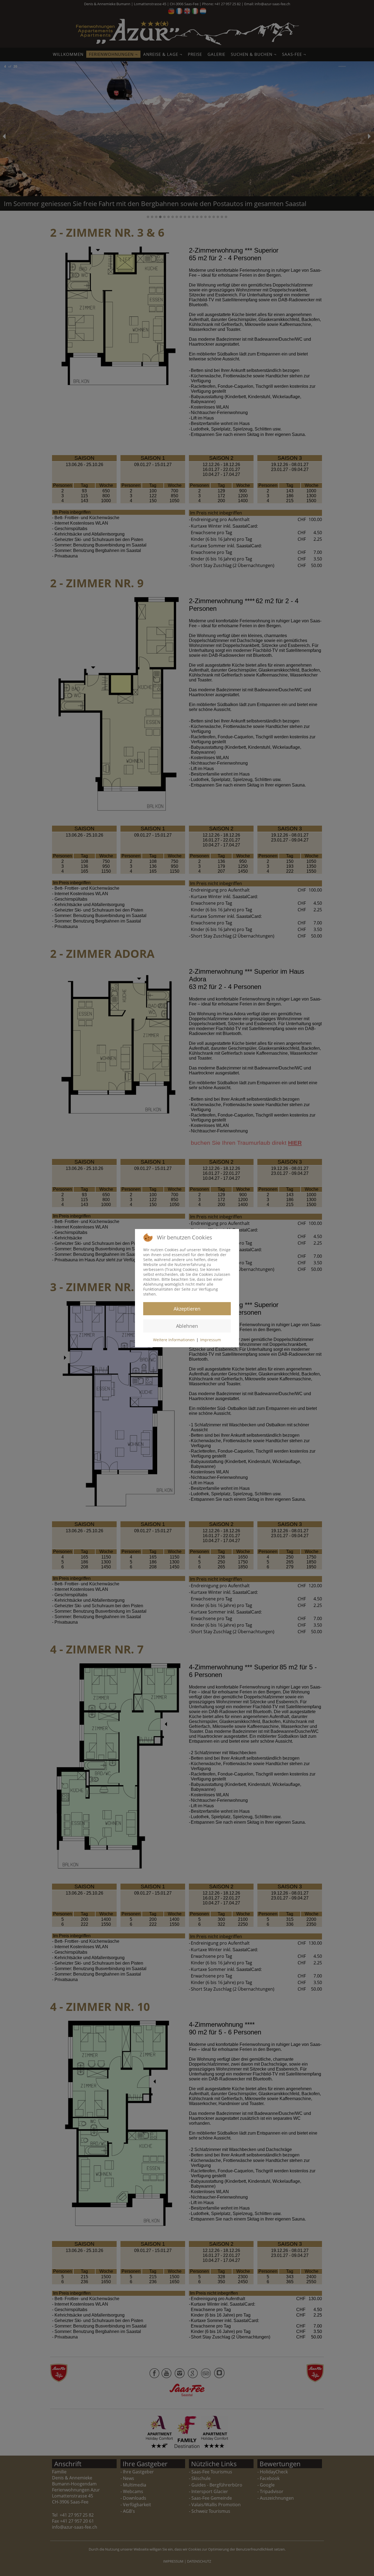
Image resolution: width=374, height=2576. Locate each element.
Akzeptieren (187, 1309)
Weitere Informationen (174, 1340)
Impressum (211, 1340)
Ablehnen (187, 1326)
